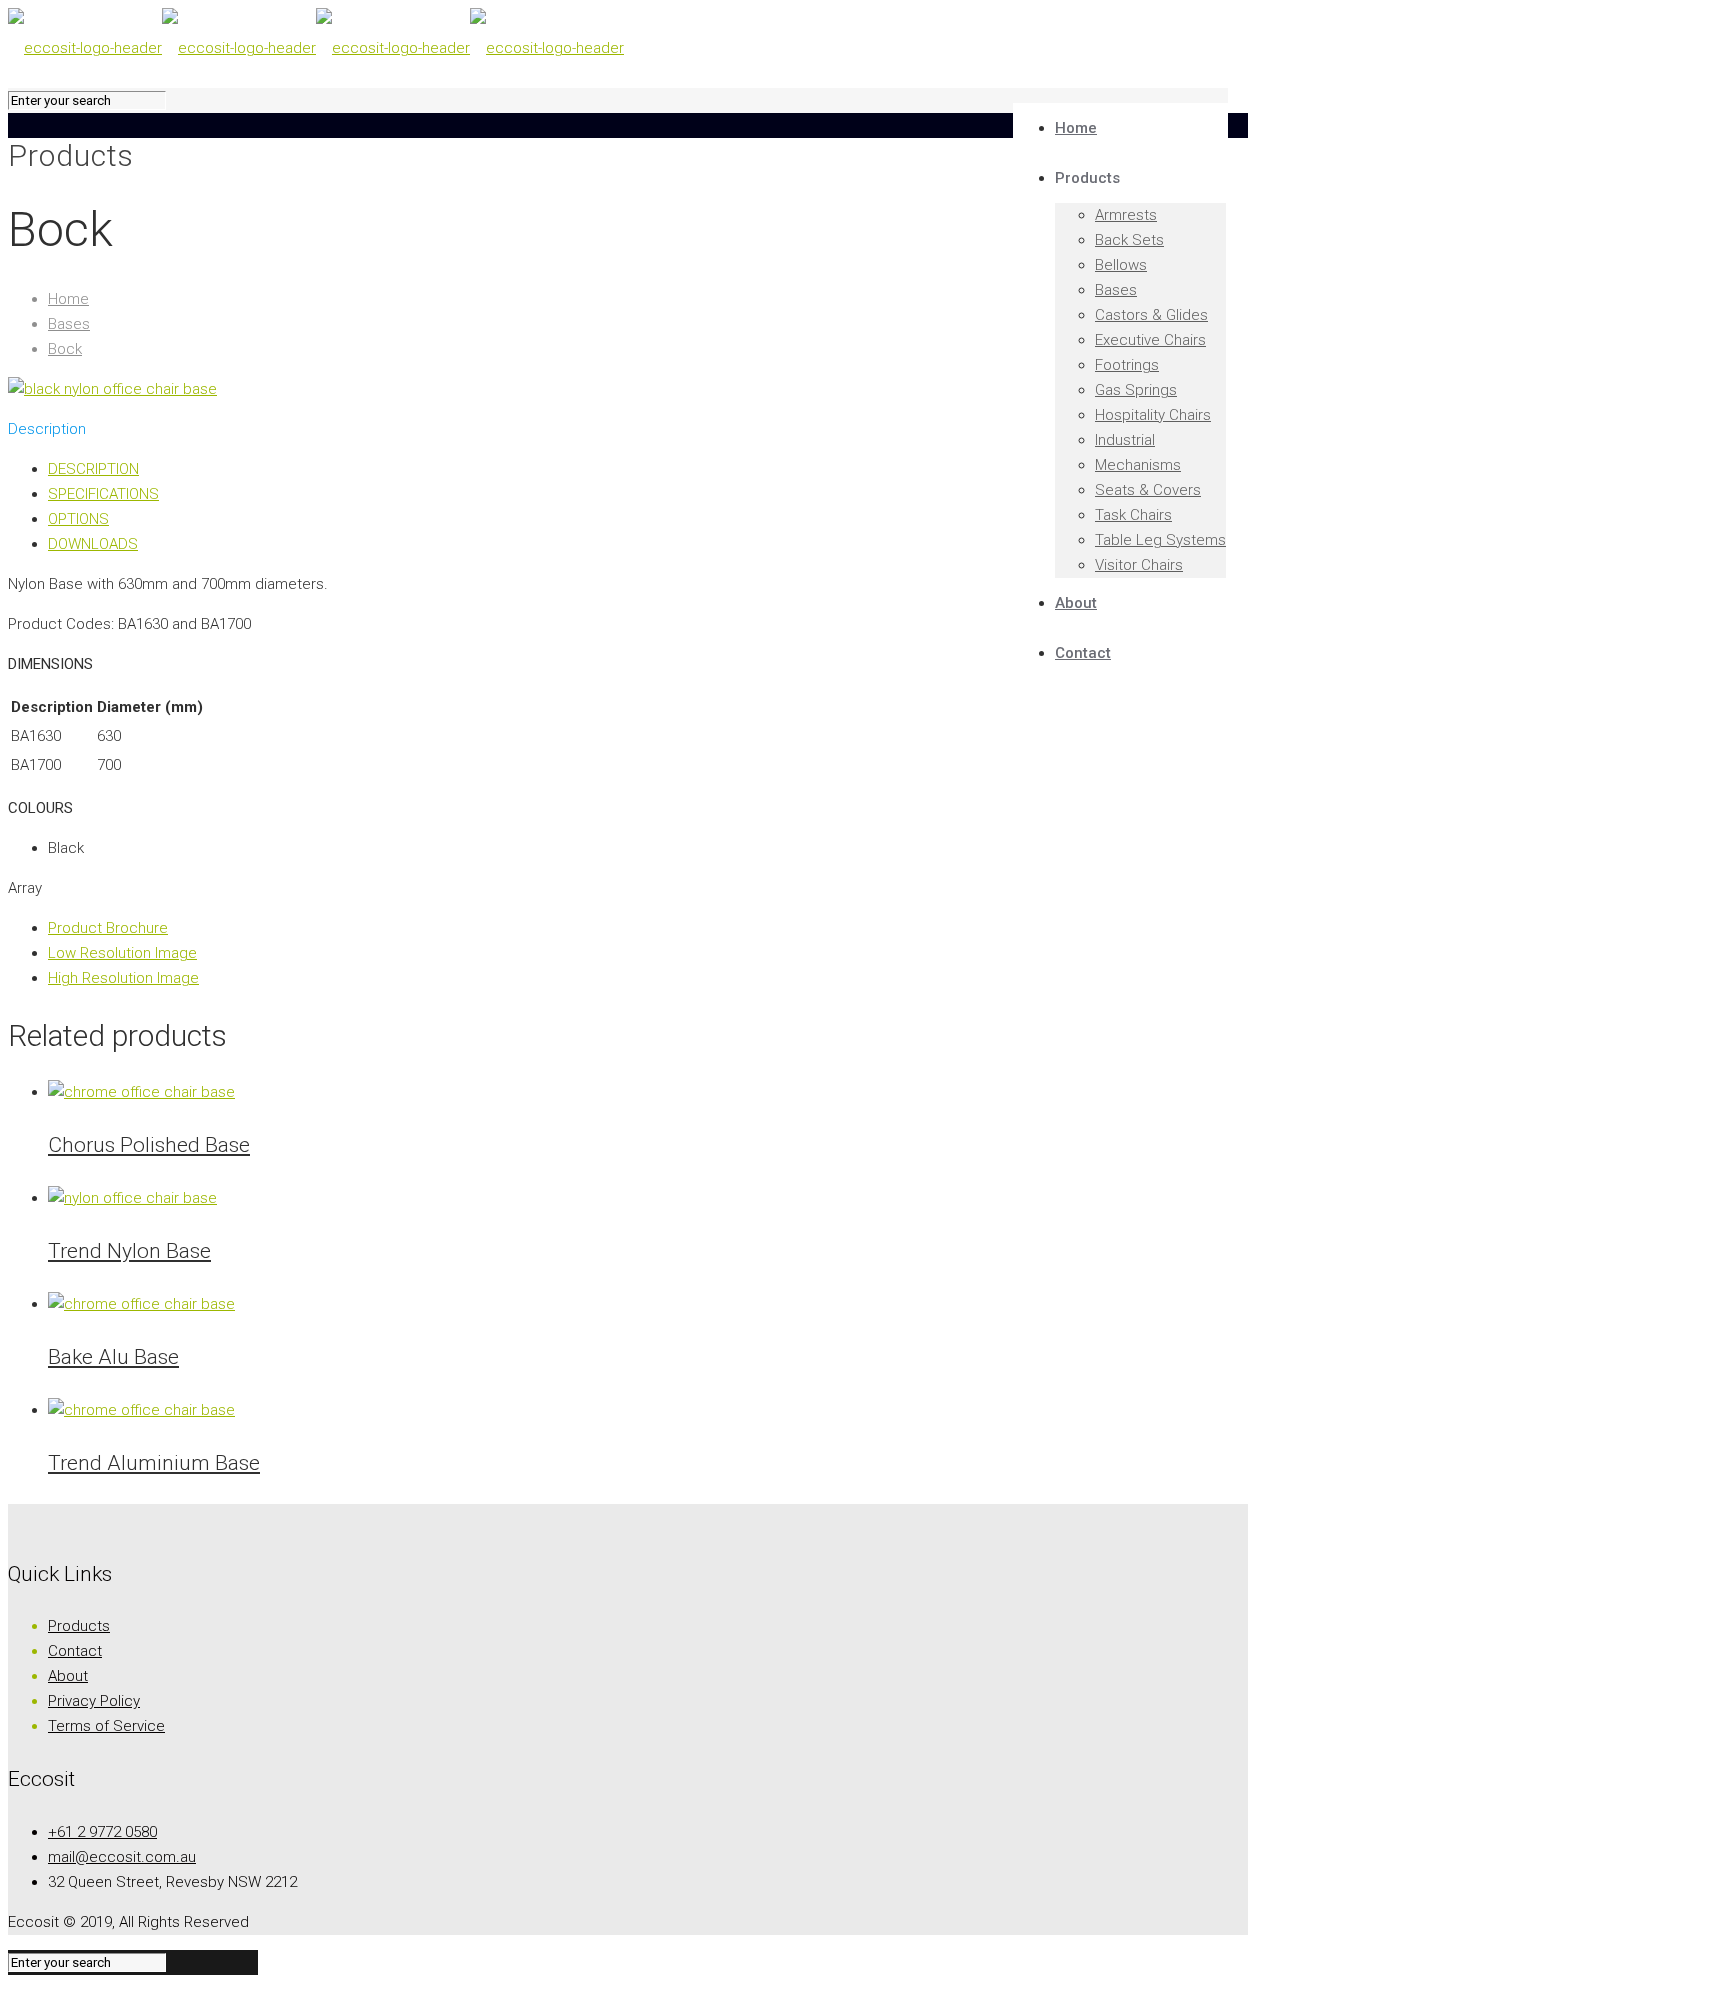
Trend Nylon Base (129, 1251)
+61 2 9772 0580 (102, 1832)
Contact (75, 1651)
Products (79, 1626)
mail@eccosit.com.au (122, 1857)
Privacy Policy (94, 1701)
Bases (69, 324)
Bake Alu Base (113, 1357)
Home (68, 299)
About (68, 1676)
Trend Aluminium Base (154, 1463)
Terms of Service (106, 1726)
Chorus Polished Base (149, 1145)
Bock (65, 349)
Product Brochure (108, 928)
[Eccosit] (316, 48)
